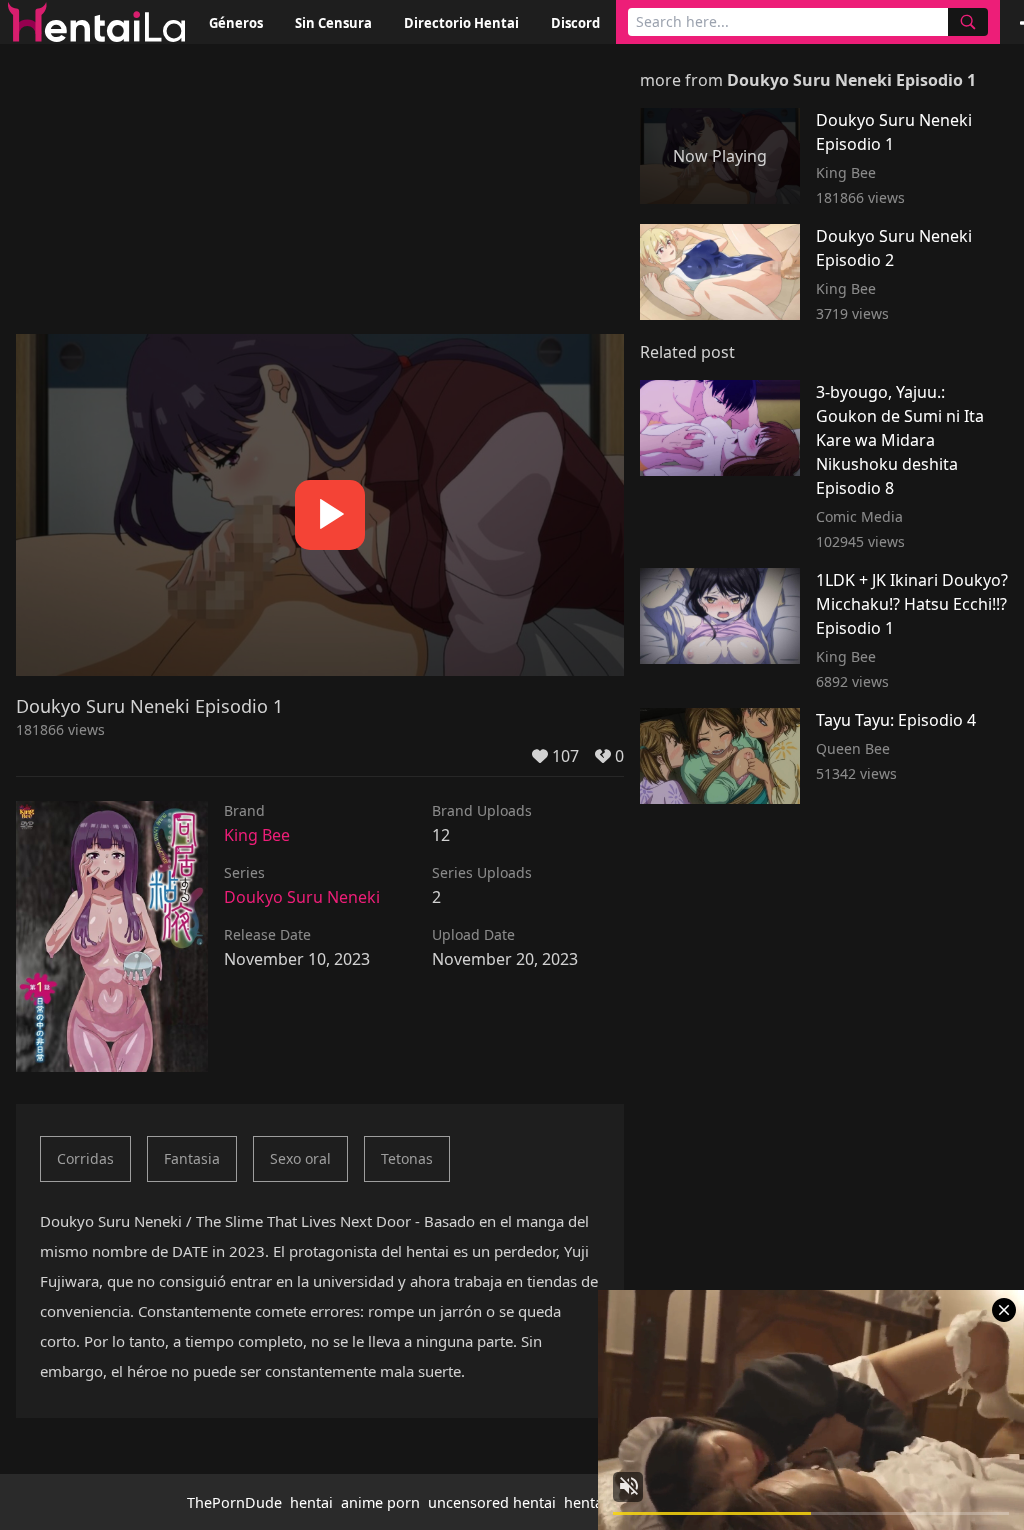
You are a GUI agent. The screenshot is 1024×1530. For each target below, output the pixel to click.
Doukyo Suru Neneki (302, 897)
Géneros (236, 23)
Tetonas (407, 1158)
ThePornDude (234, 1502)
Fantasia (192, 1158)
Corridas (85, 1158)
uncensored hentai (492, 1502)
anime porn (380, 1502)
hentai (311, 1502)
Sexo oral (300, 1158)
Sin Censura (333, 23)
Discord (575, 23)
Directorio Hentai (461, 23)
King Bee (257, 835)
